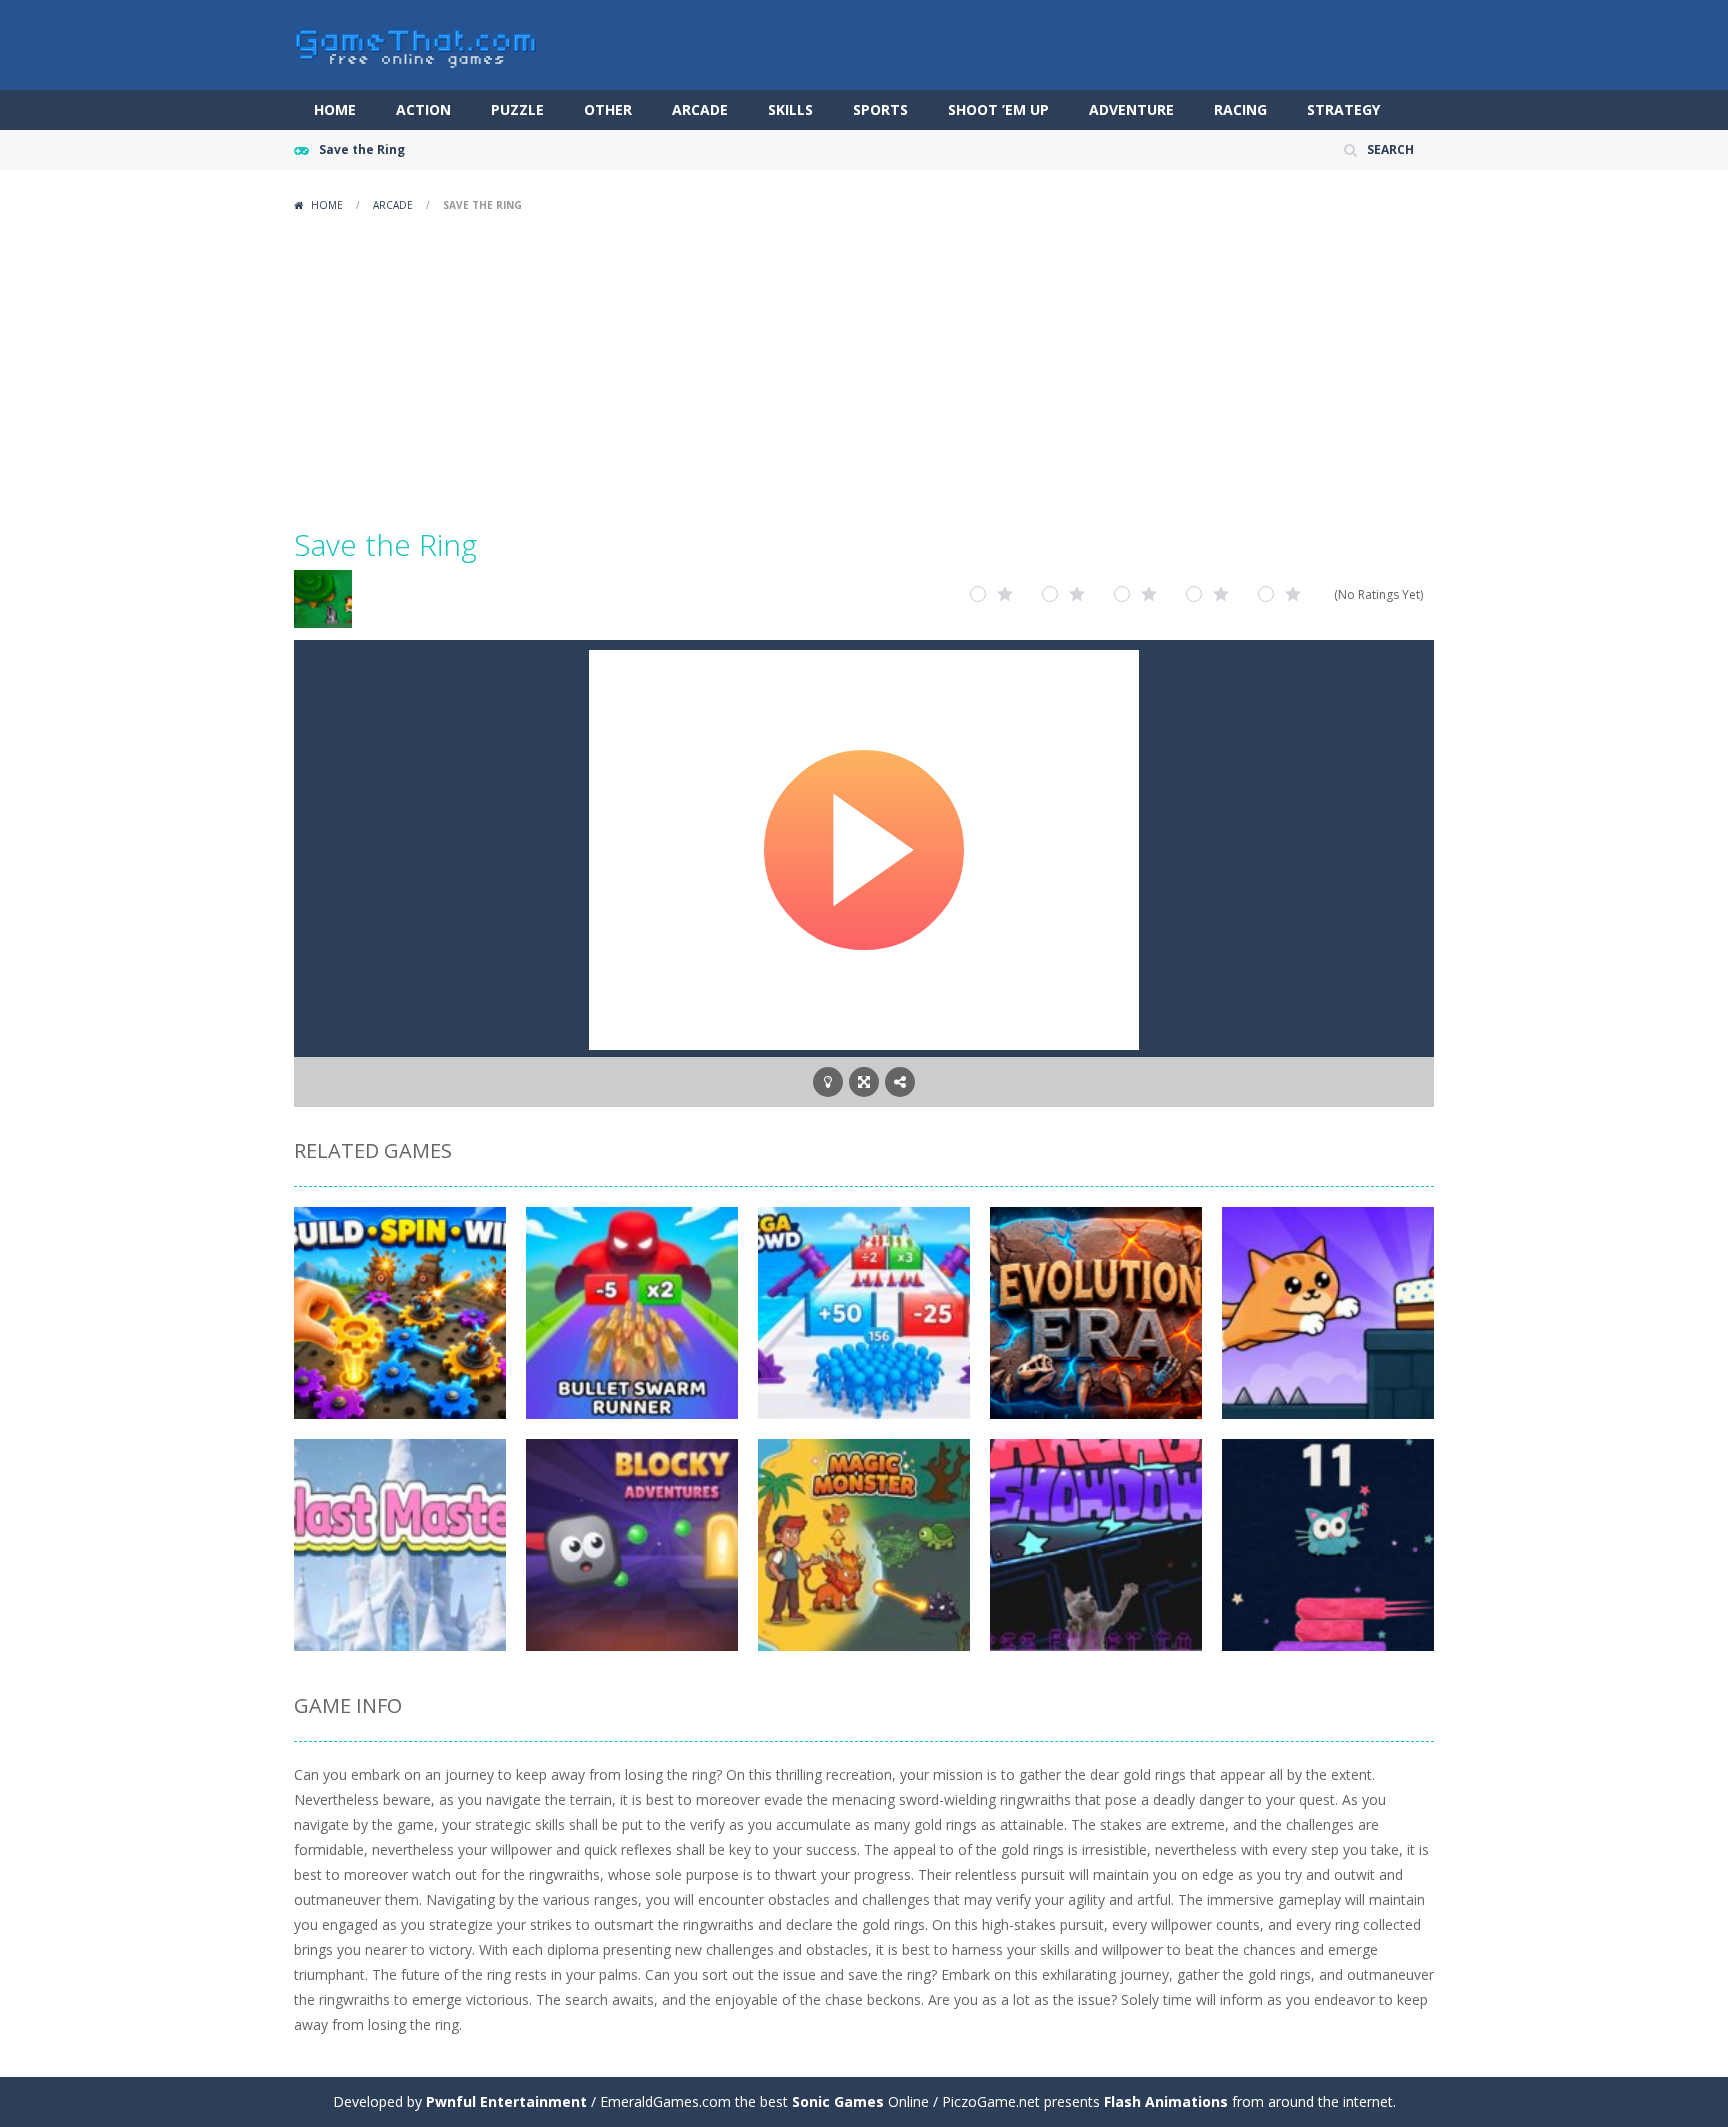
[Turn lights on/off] (828, 1082)
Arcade (700, 109)
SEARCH (1390, 149)
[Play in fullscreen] (864, 1082)
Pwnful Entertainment (506, 2101)
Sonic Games (838, 2101)
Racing (1240, 109)
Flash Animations (1166, 2101)
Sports (880, 109)
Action (423, 109)
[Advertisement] (864, 370)
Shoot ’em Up (998, 109)
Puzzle (517, 109)
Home (335, 109)
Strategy (1343, 109)
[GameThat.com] (416, 43)
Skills (790, 109)
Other (608, 109)
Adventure (1131, 109)
